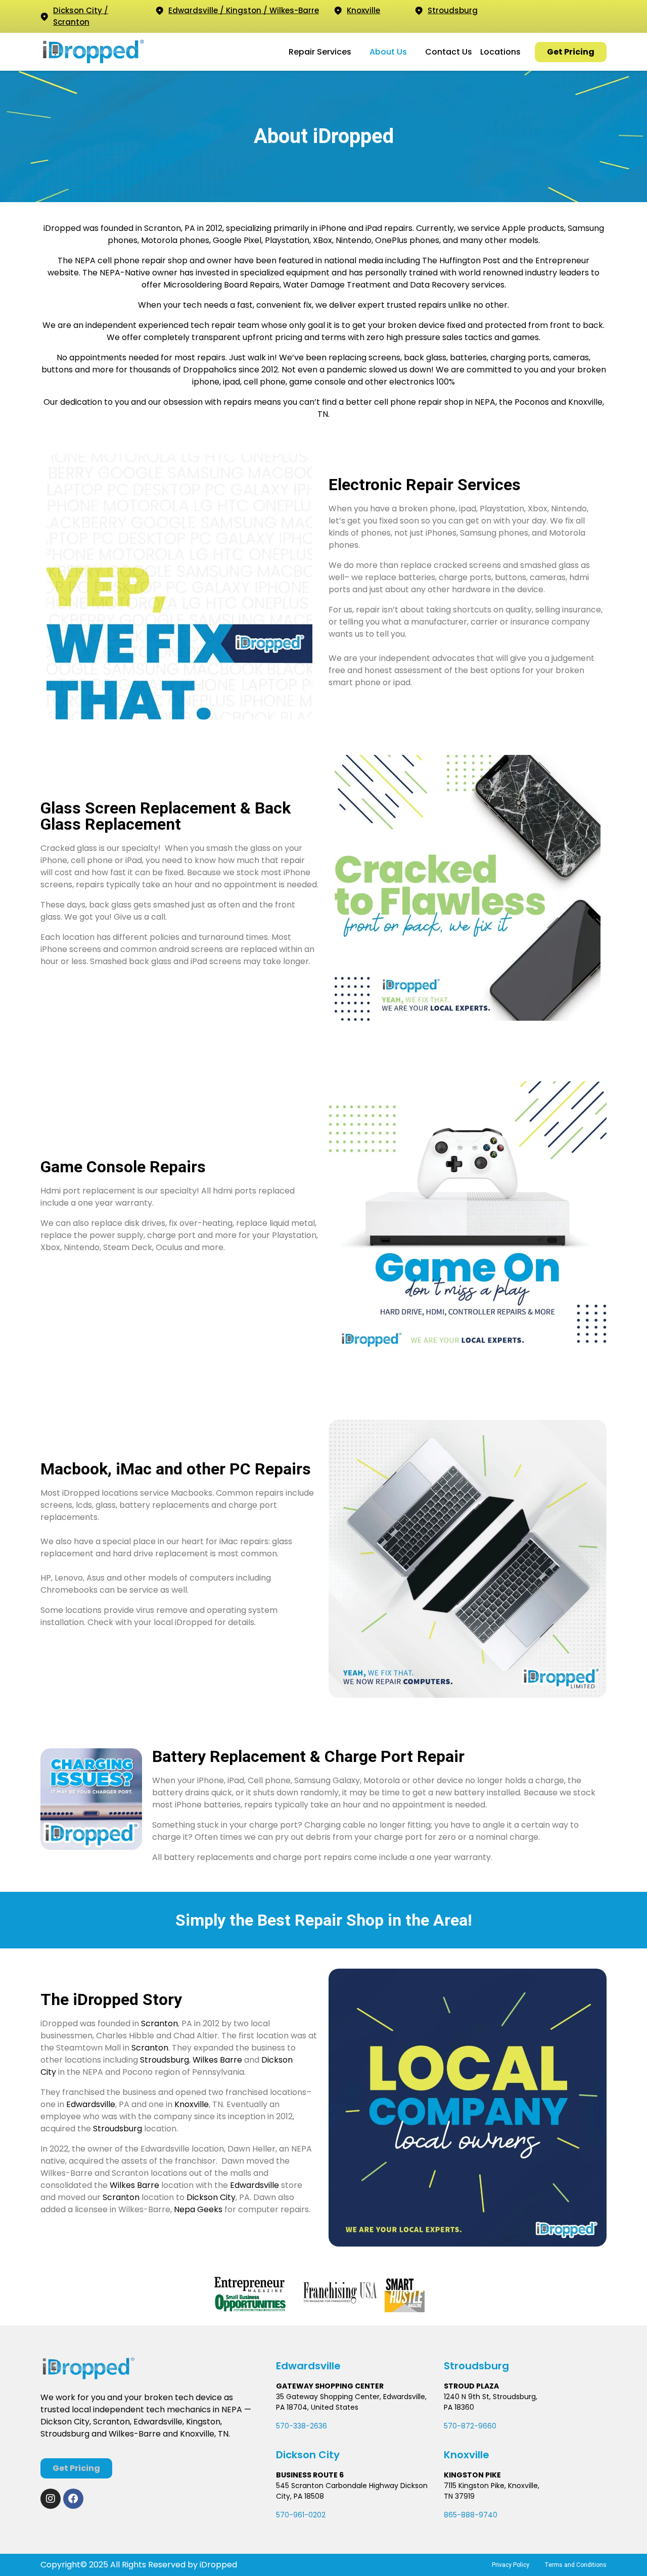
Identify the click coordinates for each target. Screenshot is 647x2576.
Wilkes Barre (217, 2060)
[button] (325, 52)
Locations (500, 52)
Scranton (159, 2023)
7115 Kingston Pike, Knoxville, (492, 2486)
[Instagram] (51, 2499)
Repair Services (320, 52)
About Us (388, 52)
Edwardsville (91, 2104)
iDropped (217, 2565)
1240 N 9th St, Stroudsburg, (491, 2397)
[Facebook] (73, 2499)
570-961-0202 (301, 2515)
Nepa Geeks (198, 2209)
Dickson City (210, 2197)
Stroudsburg (165, 2060)
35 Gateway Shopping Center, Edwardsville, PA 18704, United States (351, 2402)
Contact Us (449, 52)
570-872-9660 (470, 2426)
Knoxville (192, 2104)
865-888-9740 (471, 2515)
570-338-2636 (302, 2426)
